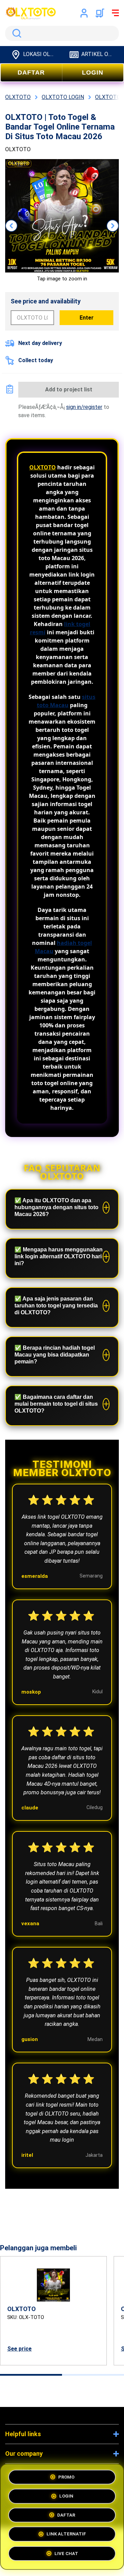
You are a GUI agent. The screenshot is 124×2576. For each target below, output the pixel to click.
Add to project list (69, 389)
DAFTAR (31, 73)
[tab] (31, 2375)
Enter (87, 318)
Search (15, 33)
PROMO (66, 2476)
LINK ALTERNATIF (66, 2536)
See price (19, 2349)
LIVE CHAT (66, 2556)
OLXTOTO (43, 467)
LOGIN (93, 73)
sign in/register (84, 407)
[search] (62, 33)
